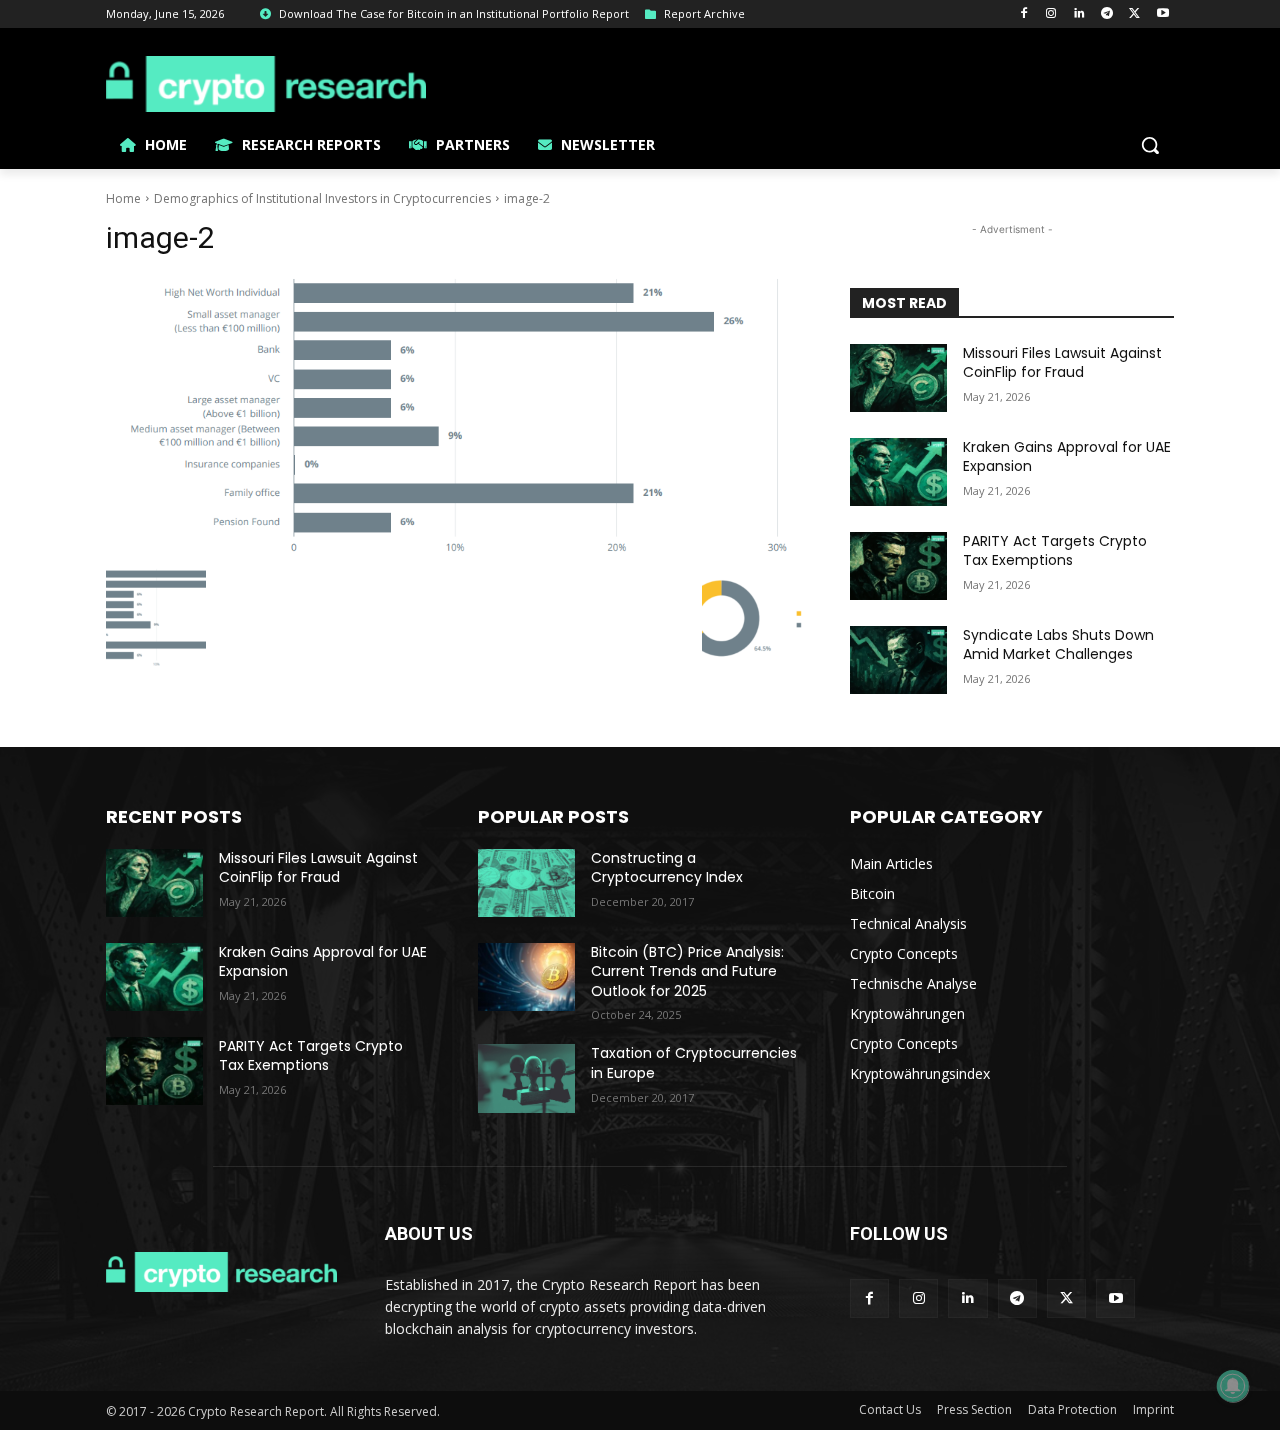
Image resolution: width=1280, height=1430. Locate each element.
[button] (1150, 145)
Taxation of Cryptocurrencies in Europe (694, 1063)
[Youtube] (1162, 14)
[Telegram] (1107, 14)
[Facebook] (1023, 14)
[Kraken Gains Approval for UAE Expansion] (898, 472)
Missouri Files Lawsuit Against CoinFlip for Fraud (1062, 363)
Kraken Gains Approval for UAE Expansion (1067, 457)
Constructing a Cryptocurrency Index (667, 868)
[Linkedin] (1079, 14)
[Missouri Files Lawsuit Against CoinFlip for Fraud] (898, 378)
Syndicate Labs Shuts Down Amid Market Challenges (1058, 645)
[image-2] (454, 417)
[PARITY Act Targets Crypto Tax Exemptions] (898, 566)
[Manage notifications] (1233, 1386)
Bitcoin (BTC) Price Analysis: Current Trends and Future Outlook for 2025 (687, 971)
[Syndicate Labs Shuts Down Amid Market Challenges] (898, 660)
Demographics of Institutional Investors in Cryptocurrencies (322, 198)
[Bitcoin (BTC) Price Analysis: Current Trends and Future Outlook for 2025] (526, 977)
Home (123, 198)
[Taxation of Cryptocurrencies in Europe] (526, 1078)
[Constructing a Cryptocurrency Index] (526, 883)
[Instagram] (1051, 14)
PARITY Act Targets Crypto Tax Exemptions (1055, 551)
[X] (1134, 14)
